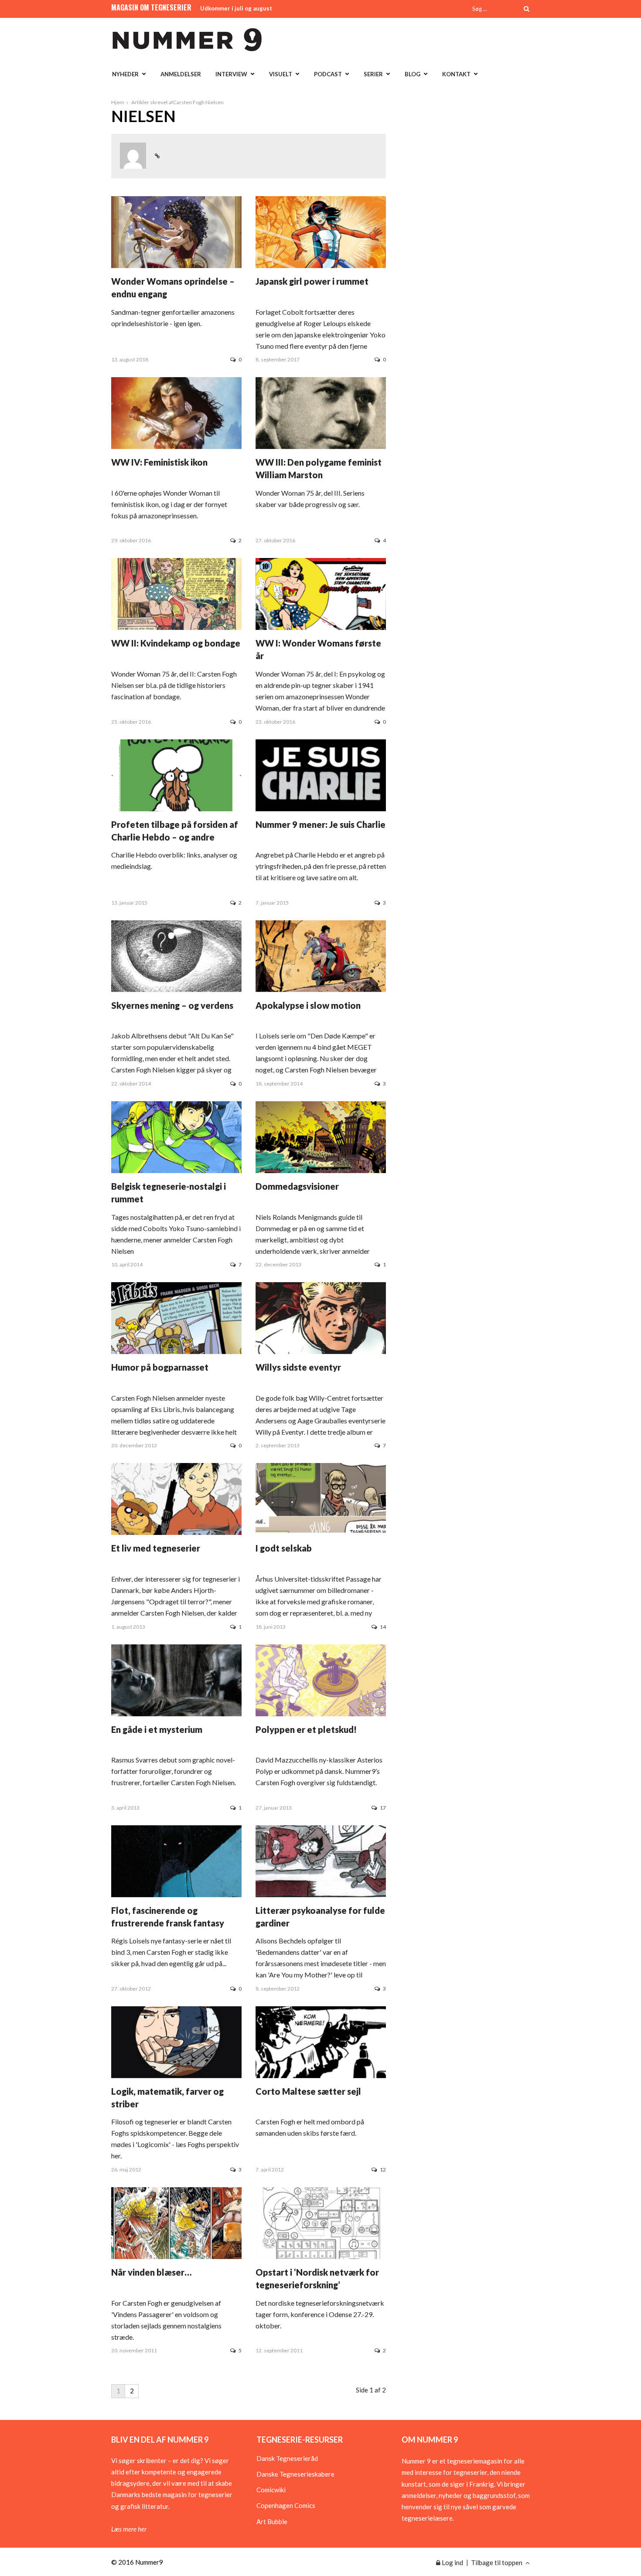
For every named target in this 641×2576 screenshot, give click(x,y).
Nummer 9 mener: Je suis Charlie (320, 824)
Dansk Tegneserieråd (287, 2458)
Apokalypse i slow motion (308, 1005)
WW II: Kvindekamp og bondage (176, 643)
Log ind (452, 2562)
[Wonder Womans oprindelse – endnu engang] (176, 265)
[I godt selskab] (321, 1532)
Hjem (118, 102)
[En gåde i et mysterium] (176, 1713)
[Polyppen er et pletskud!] (321, 1713)
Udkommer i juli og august (236, 8)
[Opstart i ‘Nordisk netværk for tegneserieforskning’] (321, 2256)
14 (383, 1627)
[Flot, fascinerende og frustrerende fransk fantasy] (176, 1895)
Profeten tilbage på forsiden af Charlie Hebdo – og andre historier (175, 837)
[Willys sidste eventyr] (321, 1351)
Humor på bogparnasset (160, 1367)
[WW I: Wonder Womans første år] (321, 627)
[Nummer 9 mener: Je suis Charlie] (321, 808)
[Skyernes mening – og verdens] (176, 990)
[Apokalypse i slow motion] (321, 990)
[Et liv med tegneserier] (176, 1532)
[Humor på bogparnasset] (176, 1351)
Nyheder (125, 74)
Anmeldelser (181, 74)
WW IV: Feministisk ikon (159, 462)
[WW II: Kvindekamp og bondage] (176, 627)
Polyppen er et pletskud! (306, 1729)
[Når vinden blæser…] (176, 2256)
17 (383, 1808)
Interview (231, 74)
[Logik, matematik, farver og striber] (176, 2076)
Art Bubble (272, 2522)
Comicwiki (271, 2490)
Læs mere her (129, 2529)
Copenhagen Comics (286, 2505)
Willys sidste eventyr (298, 1367)
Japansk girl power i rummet (312, 281)
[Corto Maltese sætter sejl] (321, 2076)
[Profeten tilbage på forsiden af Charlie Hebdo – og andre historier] (176, 808)
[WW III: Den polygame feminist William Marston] (321, 446)
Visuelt (281, 74)
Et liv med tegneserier (156, 1548)
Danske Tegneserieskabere (295, 2474)
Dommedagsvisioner (297, 1186)
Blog (413, 74)
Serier (373, 74)
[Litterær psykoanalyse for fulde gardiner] (321, 1895)
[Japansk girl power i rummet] (321, 265)
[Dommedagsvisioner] (321, 1171)
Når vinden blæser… (151, 2272)
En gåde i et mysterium (157, 1729)
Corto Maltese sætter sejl (308, 2091)
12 (383, 2169)
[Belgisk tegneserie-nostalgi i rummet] (176, 1171)
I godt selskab (284, 1548)
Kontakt (456, 74)
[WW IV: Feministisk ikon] (176, 446)
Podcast (328, 74)
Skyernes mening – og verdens (172, 1005)
